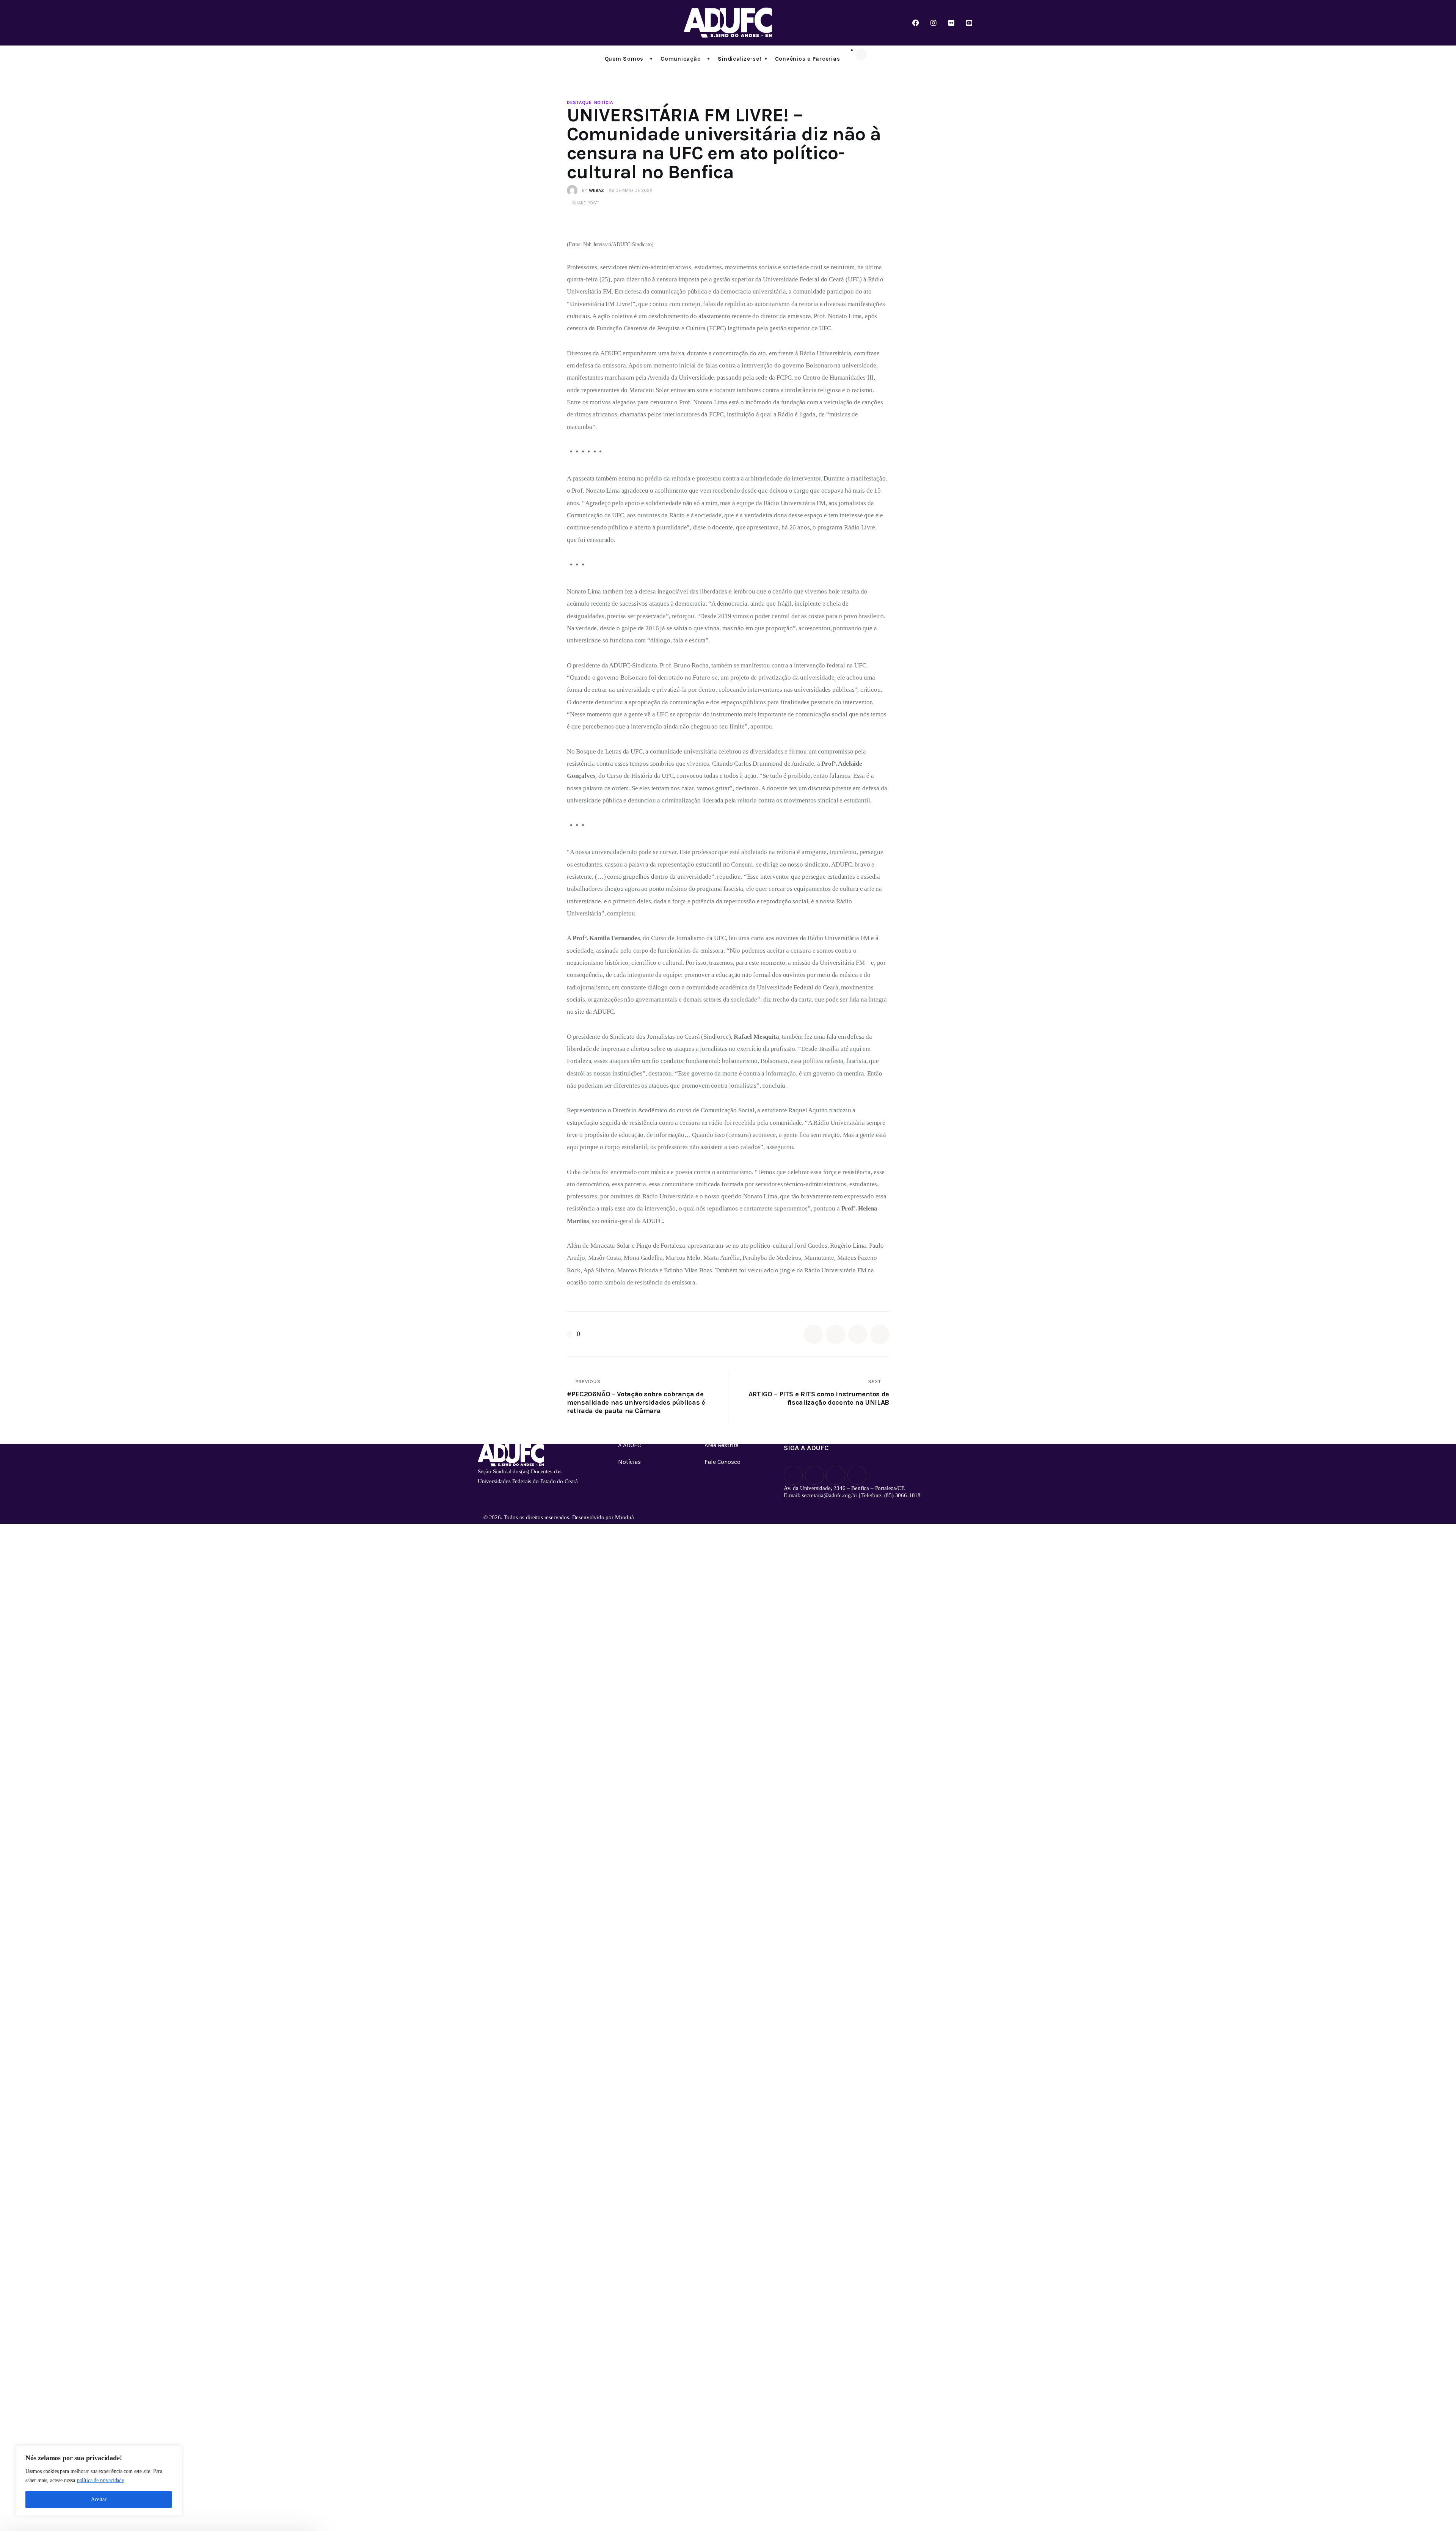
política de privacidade (100, 2480)
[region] (99, 2481)
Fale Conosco (722, 1462)
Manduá (624, 1517)
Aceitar (99, 2499)
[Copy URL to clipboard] (880, 1334)
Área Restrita (722, 1445)
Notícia (604, 102)
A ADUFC (630, 1445)
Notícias (629, 1462)
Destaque (579, 102)
